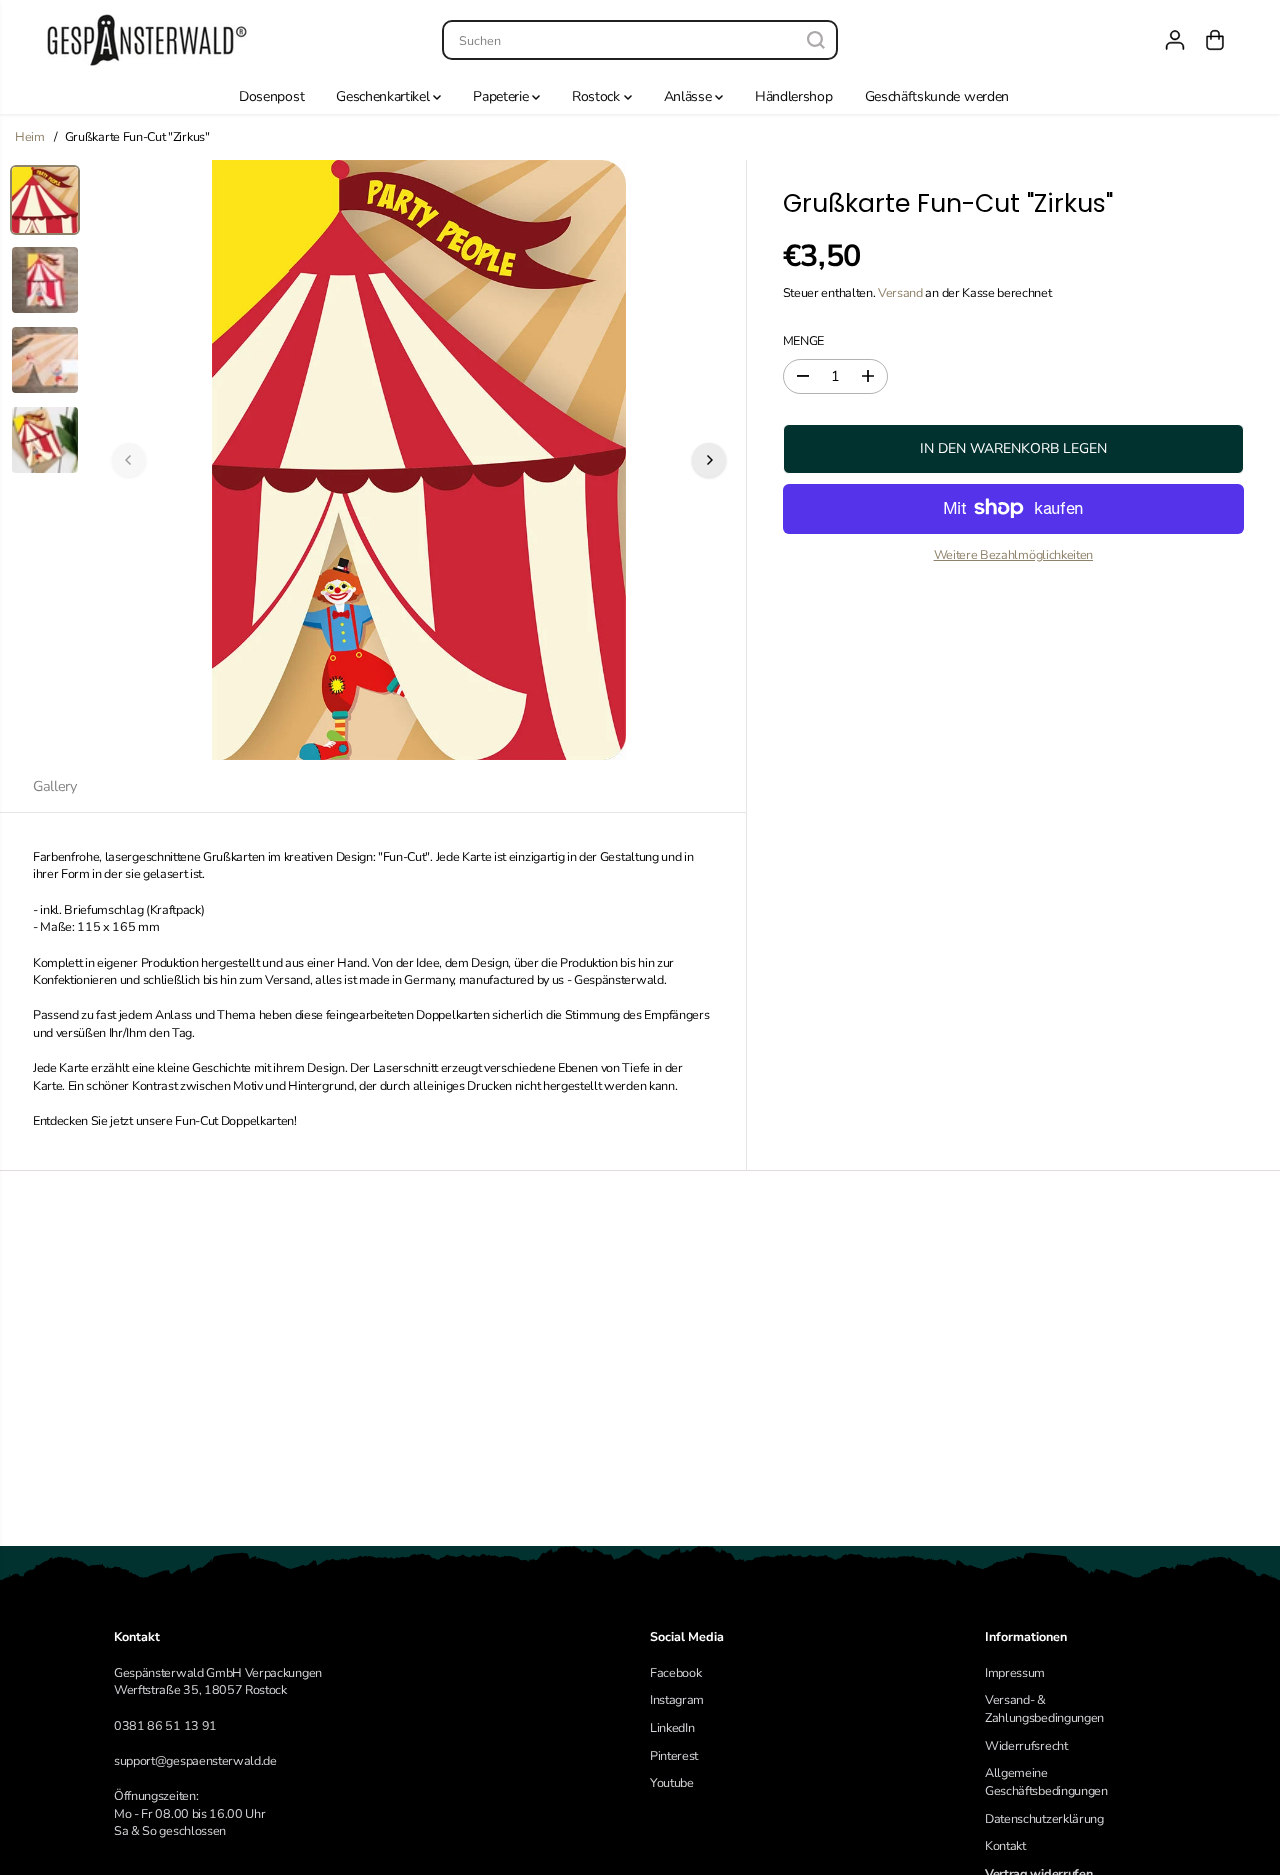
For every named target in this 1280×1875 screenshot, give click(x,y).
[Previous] (129, 460)
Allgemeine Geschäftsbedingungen (1046, 1781)
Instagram (677, 1699)
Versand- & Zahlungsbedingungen (1044, 1708)
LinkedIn (672, 1727)
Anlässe (689, 96)
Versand (900, 292)
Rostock (597, 96)
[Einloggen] (1175, 40)
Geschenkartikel (384, 96)
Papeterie (502, 96)
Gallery (55, 786)
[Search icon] (816, 40)
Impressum (1015, 1672)
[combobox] (639, 40)
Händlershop (794, 96)
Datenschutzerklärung (1044, 1818)
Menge (803, 340)
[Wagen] (1215, 40)
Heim (30, 136)
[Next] (709, 460)
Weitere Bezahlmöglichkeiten (1014, 554)
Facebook (675, 1672)
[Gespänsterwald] (147, 40)
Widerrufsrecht (1026, 1745)
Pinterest (674, 1755)
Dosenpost (271, 96)
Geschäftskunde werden (937, 96)
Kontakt (1005, 1845)
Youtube (672, 1782)
